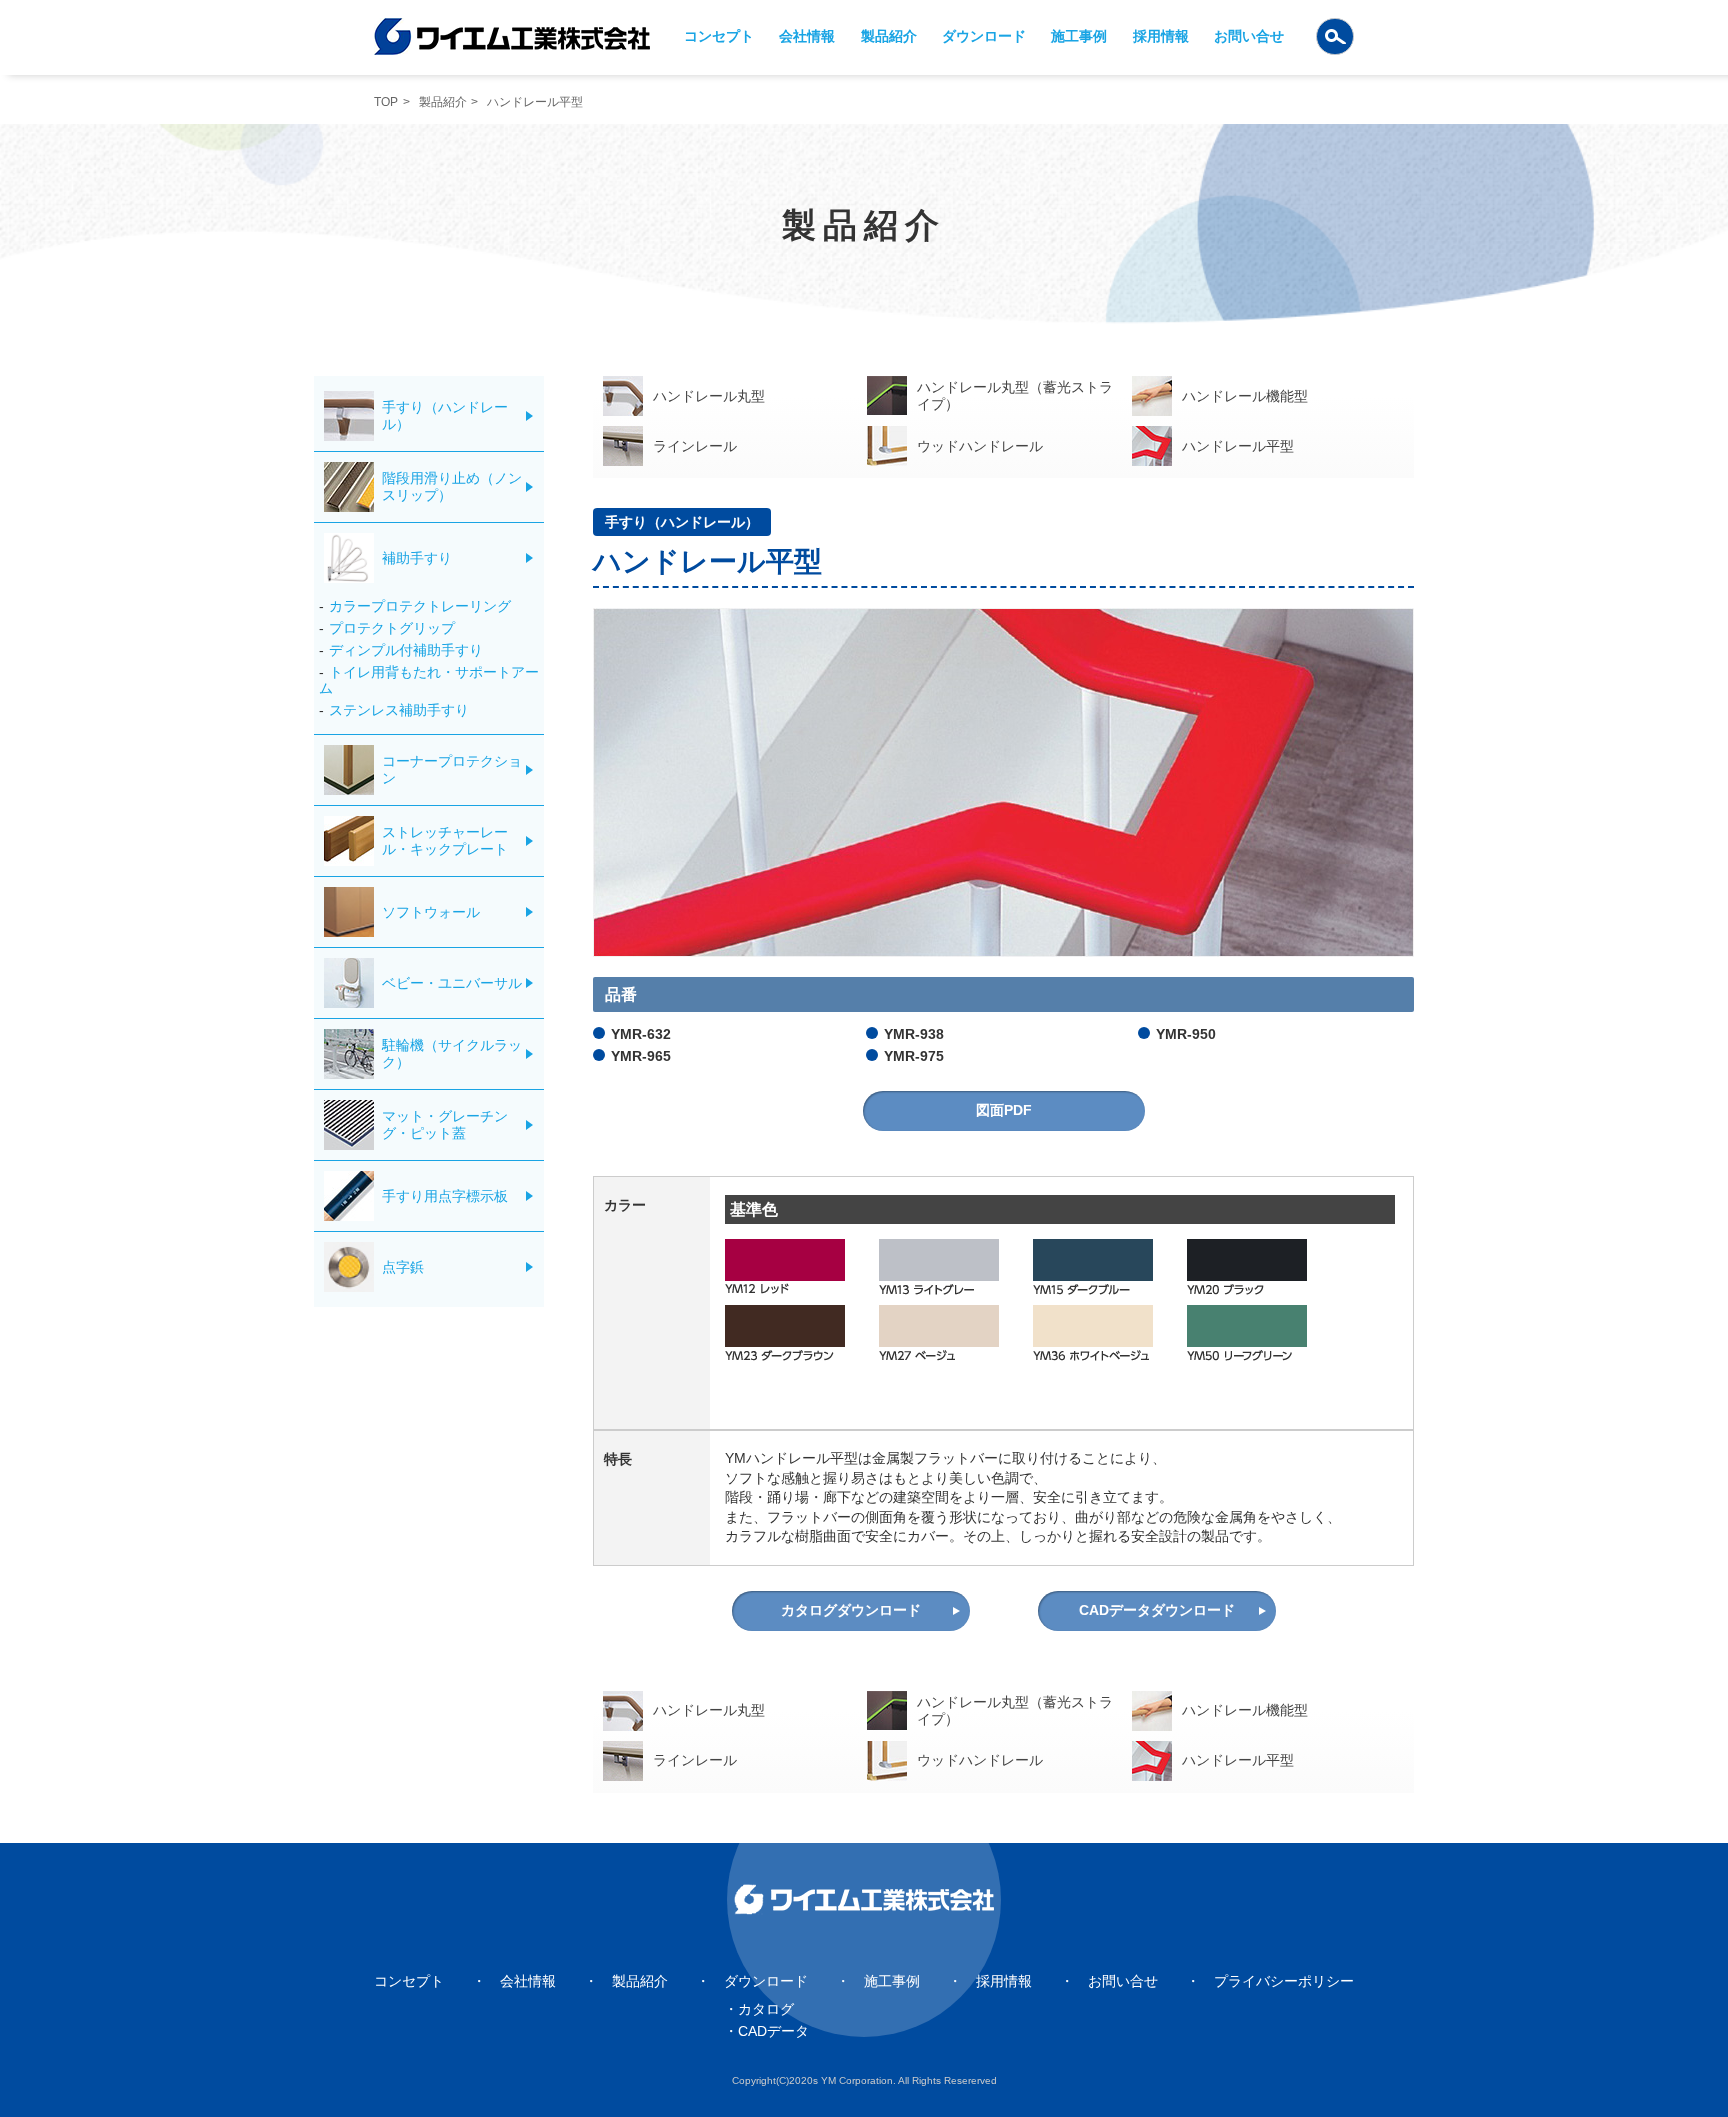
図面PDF (1004, 1110)
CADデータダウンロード (1157, 1610)
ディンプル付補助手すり (406, 650)
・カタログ (759, 2009)
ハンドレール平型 (1238, 446)
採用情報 (1161, 36)
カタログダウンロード (851, 1610)
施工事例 (1079, 36)
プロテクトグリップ (392, 628)
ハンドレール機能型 (1245, 396)
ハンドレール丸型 (709, 396)
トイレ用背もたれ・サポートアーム (429, 680)
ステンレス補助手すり (399, 710)
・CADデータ (766, 2031)
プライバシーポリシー (1284, 1981)
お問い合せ (1249, 36)
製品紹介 (889, 36)
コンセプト (719, 36)
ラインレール (695, 446)
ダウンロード (984, 36)
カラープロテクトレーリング (420, 606)
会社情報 (807, 36)
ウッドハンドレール (980, 446)
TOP (386, 102)
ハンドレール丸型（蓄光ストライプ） (1015, 395)
